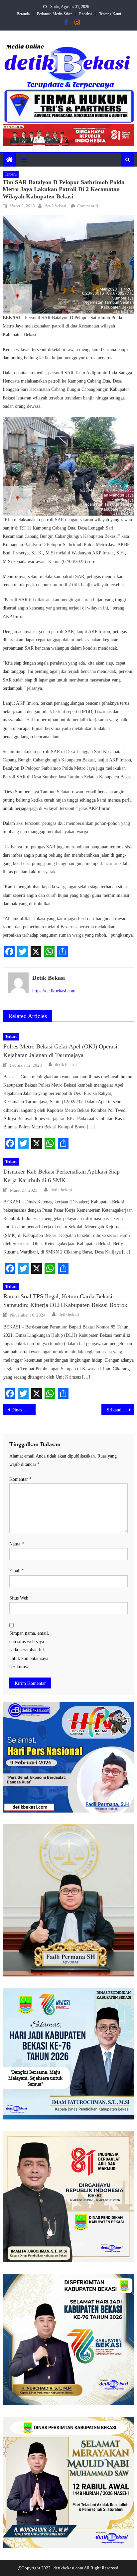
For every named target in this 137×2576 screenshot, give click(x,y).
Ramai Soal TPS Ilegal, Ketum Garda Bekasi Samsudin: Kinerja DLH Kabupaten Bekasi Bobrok (65, 1301)
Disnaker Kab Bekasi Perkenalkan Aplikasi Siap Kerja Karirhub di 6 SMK (62, 1176)
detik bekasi (55, 206)
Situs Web (19, 1598)
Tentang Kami (110, 14)
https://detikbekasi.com (54, 991)
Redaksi (85, 14)
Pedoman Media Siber (54, 14)
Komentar (20, 1479)
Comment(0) (88, 206)
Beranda (23, 14)
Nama (17, 1544)
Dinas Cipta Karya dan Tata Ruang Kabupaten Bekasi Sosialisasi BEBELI (23, 1410)
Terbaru (11, 174)
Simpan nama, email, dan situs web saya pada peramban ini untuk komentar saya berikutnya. (29, 1650)
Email (17, 1571)
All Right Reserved (101, 2568)
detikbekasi (69, 1314)
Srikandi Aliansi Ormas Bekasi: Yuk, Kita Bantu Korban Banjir (121, 1410)
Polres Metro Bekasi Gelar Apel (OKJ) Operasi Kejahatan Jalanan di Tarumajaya (60, 1051)
